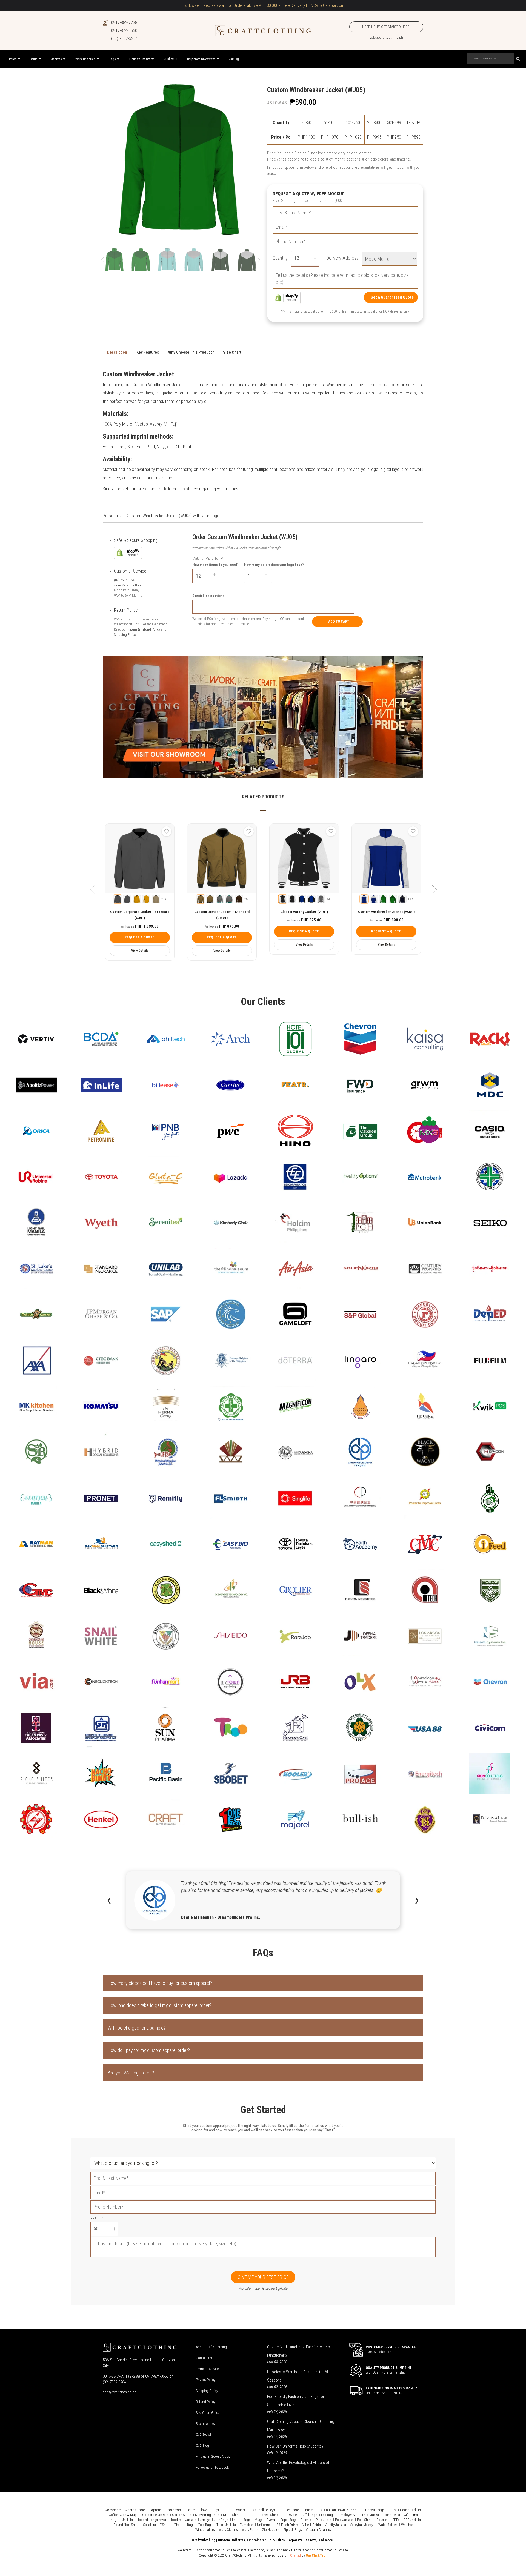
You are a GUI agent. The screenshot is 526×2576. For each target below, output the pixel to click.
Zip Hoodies (271, 2530)
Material (198, 558)
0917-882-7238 (124, 23)
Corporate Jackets (155, 2515)
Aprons (156, 2510)
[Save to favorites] (167, 831)
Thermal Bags (184, 2525)
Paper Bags (288, 2520)
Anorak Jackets (136, 2510)
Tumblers (246, 2525)
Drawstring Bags (207, 2515)
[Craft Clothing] (263, 31)
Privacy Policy (205, 2380)
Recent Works (205, 2424)
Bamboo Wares (234, 2510)
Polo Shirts (365, 2520)
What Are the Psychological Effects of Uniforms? (298, 2467)
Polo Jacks (323, 2520)
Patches (306, 2520)
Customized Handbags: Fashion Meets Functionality (298, 2351)
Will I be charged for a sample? (137, 2028)
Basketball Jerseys (262, 2510)
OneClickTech (317, 2555)
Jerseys (205, 2520)
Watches (407, 2525)
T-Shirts (165, 2525)
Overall (271, 2520)
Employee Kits (348, 2515)
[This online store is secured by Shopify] (287, 297)
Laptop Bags (241, 2520)
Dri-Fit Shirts (232, 2515)
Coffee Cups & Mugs (124, 2515)
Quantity (97, 2217)
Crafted (295, 2555)
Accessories (114, 2510)
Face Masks (371, 2515)
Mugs (259, 2520)
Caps (392, 2510)
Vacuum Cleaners (318, 2530)
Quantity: (281, 258)
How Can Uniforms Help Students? (295, 2446)
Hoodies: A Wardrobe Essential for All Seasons (298, 2376)
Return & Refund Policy (144, 629)
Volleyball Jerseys (362, 2525)
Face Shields (391, 2515)
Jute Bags (221, 2520)
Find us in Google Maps (213, 2456)
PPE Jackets (412, 2520)
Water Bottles (388, 2525)
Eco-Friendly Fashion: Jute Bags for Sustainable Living (296, 2401)
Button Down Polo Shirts (344, 2510)
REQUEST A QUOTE (140, 937)
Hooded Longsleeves (151, 2520)
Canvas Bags (375, 2510)
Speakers (150, 2525)
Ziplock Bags (293, 2530)
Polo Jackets (344, 2520)
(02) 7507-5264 (124, 38)
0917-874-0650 (124, 31)
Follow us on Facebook (212, 2467)
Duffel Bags (309, 2515)
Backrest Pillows (196, 2510)
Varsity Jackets (335, 2525)
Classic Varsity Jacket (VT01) (304, 912)
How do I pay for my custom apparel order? (149, 2050)
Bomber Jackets (290, 2510)
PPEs (396, 2520)
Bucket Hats (314, 2510)
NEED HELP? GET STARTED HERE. (386, 27)
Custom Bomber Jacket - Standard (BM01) (222, 915)
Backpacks (173, 2510)
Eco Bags (328, 2515)
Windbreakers (205, 2530)
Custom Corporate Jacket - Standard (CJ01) (140, 915)
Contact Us (204, 2358)
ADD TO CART (339, 621)
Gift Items (411, 2515)
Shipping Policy (125, 635)
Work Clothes (228, 2530)
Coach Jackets (410, 2510)
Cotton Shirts (182, 2515)
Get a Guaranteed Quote (392, 297)
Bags (215, 2510)
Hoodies (176, 2520)
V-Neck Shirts (312, 2525)
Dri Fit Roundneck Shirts (261, 2515)
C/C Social (203, 2435)
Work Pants (250, 2530)
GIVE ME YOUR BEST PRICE (263, 2277)
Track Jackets (226, 2525)
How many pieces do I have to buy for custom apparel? (160, 1983)
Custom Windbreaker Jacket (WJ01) (386, 912)
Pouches (382, 2520)
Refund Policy (205, 2402)
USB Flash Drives (287, 2525)
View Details (140, 951)
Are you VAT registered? (131, 2073)
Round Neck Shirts (126, 2525)
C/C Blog (202, 2445)
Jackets (191, 2520)
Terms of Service (207, 2369)
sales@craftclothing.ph (386, 37)
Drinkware (290, 2515)
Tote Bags (205, 2525)
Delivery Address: (343, 258)
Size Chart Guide (208, 2413)
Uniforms (264, 2525)
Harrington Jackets (119, 2520)
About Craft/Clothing (211, 2347)
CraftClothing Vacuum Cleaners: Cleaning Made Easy (301, 2426)
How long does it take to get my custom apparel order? (160, 2005)
